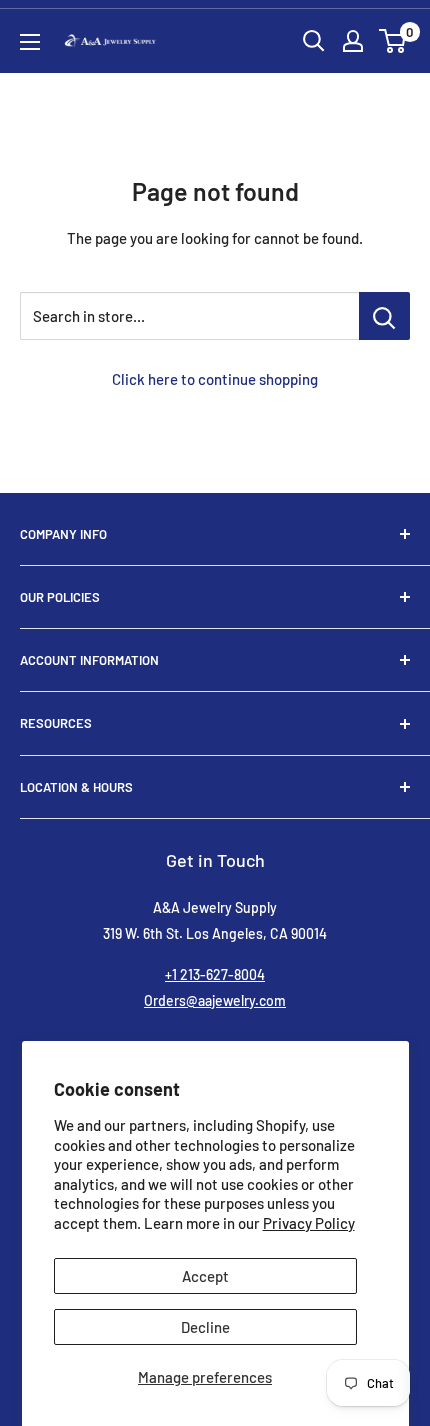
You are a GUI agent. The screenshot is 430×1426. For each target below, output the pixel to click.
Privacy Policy (309, 1223)
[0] (393, 41)
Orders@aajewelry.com (215, 1000)
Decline (205, 1327)
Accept (205, 1276)
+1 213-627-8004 (215, 974)
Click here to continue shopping (215, 379)
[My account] (353, 41)
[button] (392, 41)
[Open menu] (30, 42)
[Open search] (314, 41)
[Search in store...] (384, 316)
